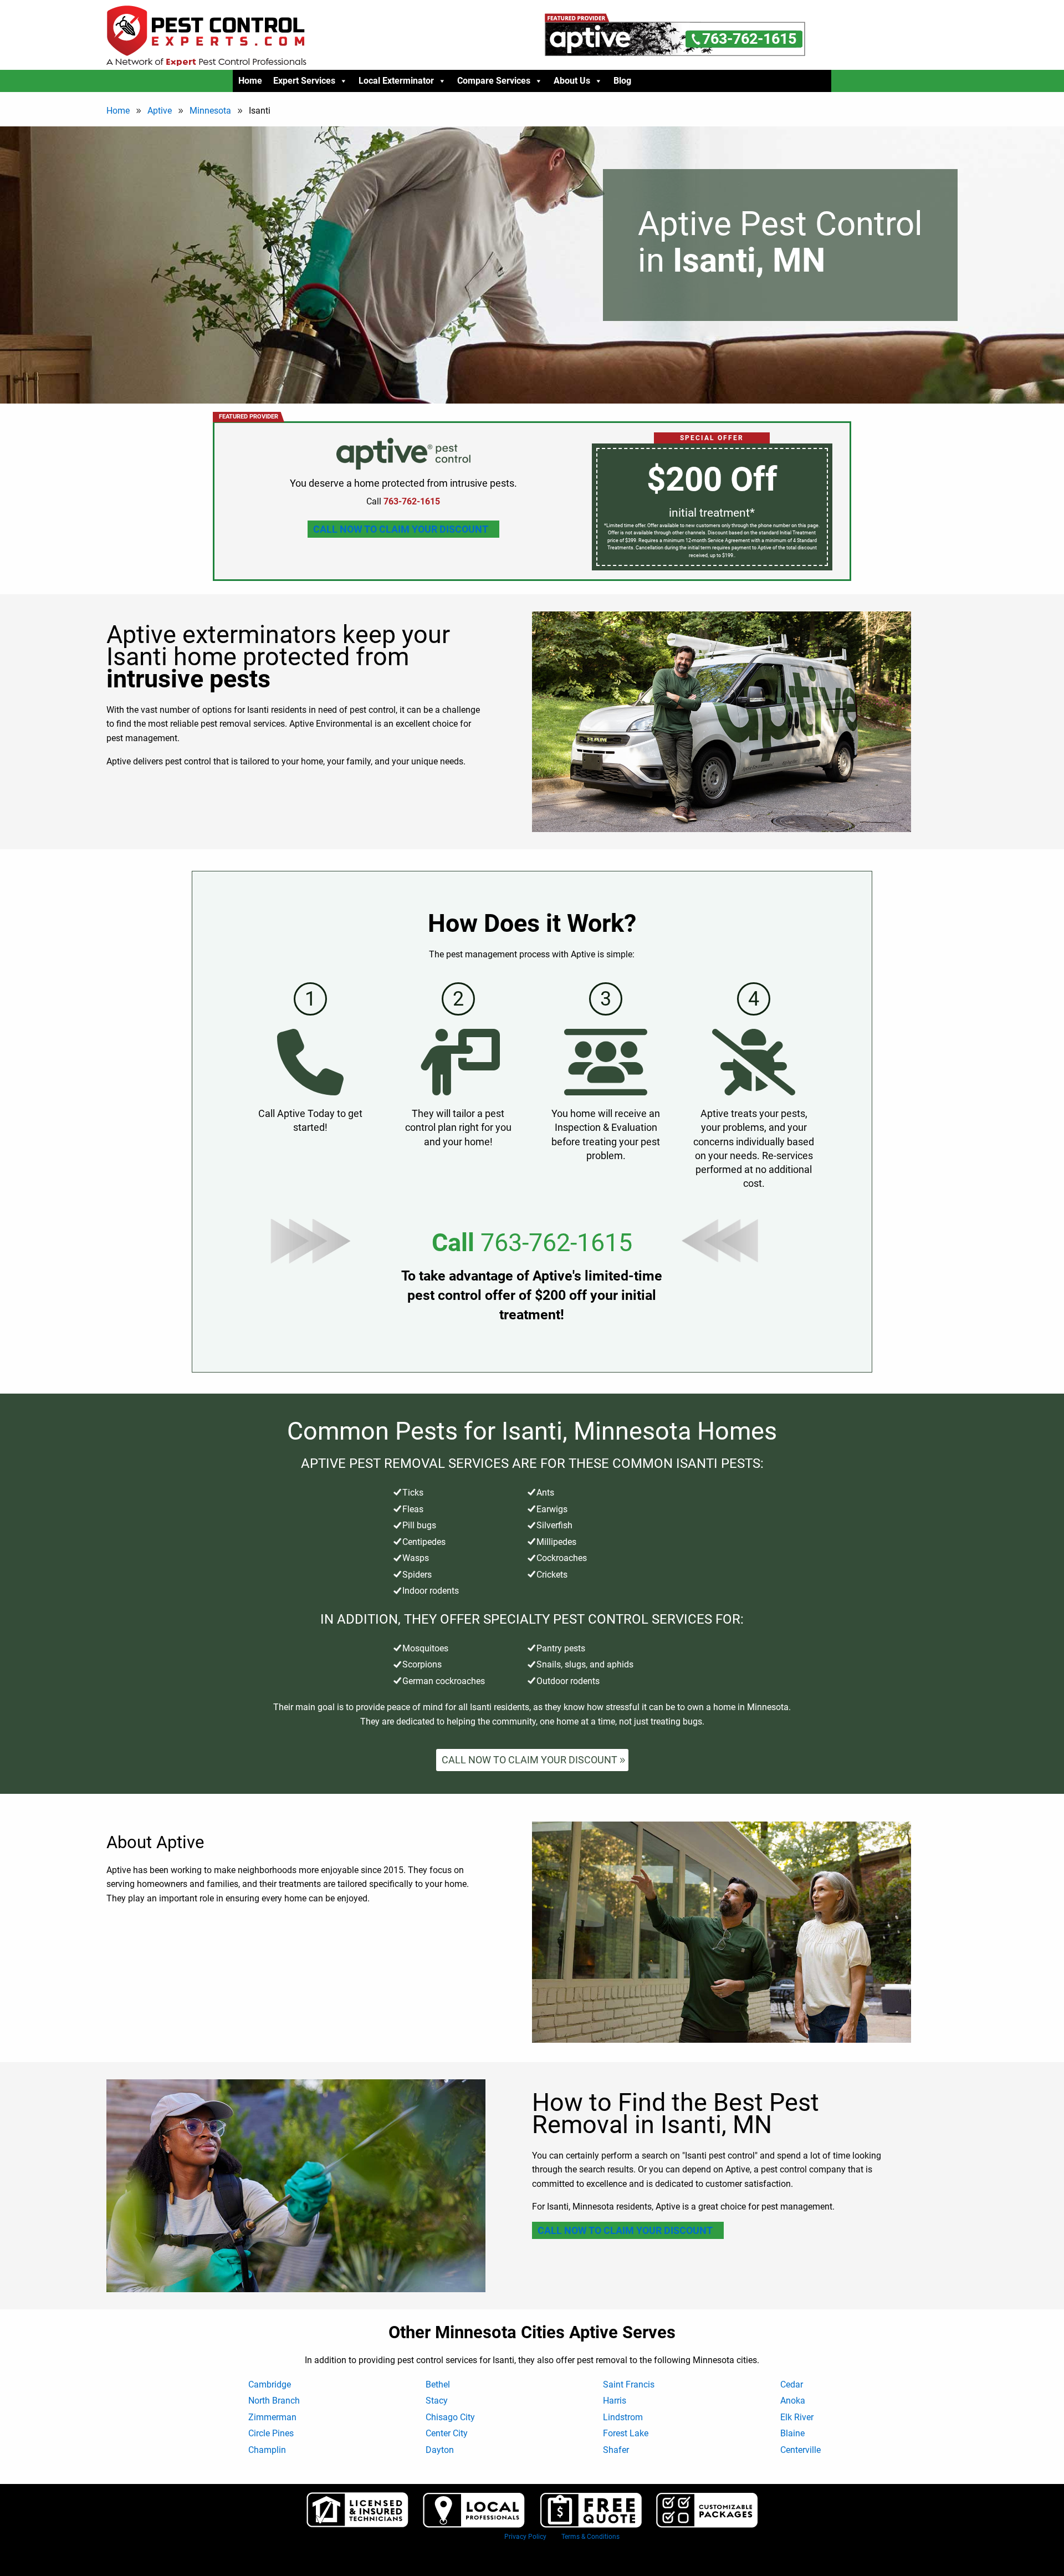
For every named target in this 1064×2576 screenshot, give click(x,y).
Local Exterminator (396, 81)
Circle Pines (271, 2433)
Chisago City (450, 2417)
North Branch (274, 2401)
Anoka (793, 2401)
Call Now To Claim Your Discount (401, 529)
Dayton (440, 2450)
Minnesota (210, 111)
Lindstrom (623, 2417)
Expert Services (304, 81)
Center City (447, 2433)
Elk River (797, 2417)
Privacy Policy (525, 2537)
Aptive (160, 111)
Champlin (267, 2450)
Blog (622, 81)
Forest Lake (626, 2433)
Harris (615, 2401)
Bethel (438, 2384)
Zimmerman (272, 2417)
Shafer (616, 2450)
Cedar (792, 2384)
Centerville (800, 2450)
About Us (572, 81)
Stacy (437, 2401)
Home (250, 81)
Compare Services (494, 81)
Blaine (792, 2433)
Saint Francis (629, 2384)
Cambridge (270, 2384)
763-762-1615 (556, 1243)
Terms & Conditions (590, 2537)
